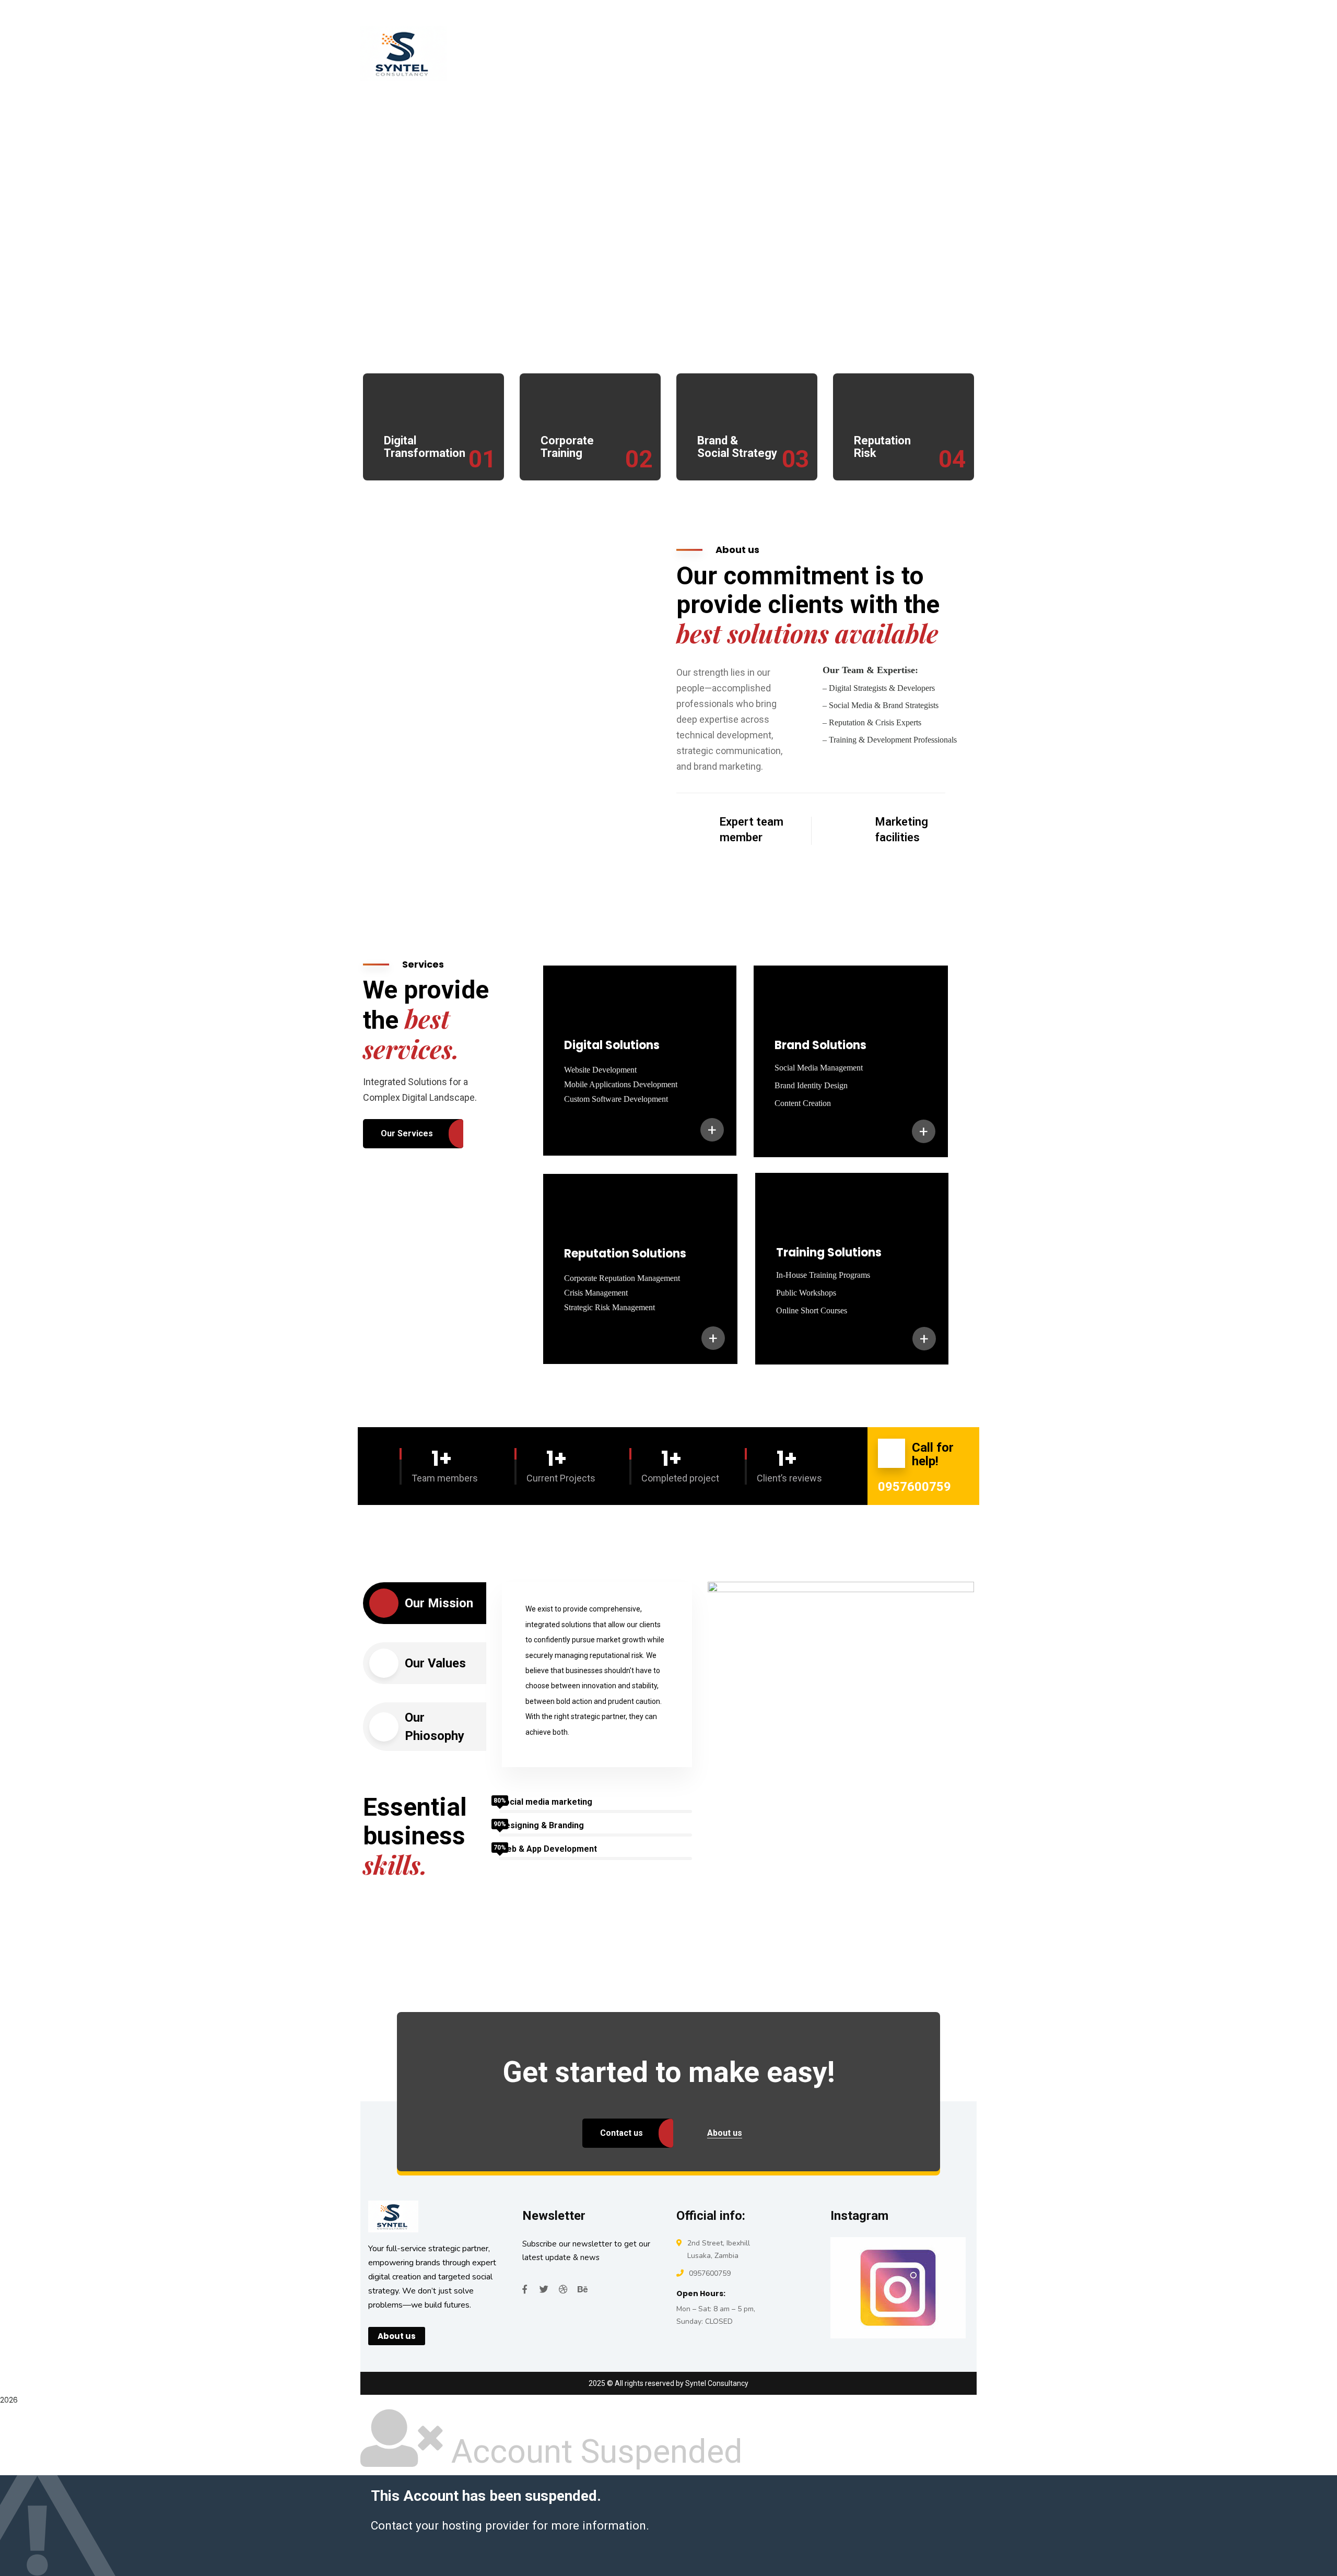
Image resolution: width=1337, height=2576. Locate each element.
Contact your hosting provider (450, 2525)
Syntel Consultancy (717, 2383)
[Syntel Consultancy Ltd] (447, 53)
